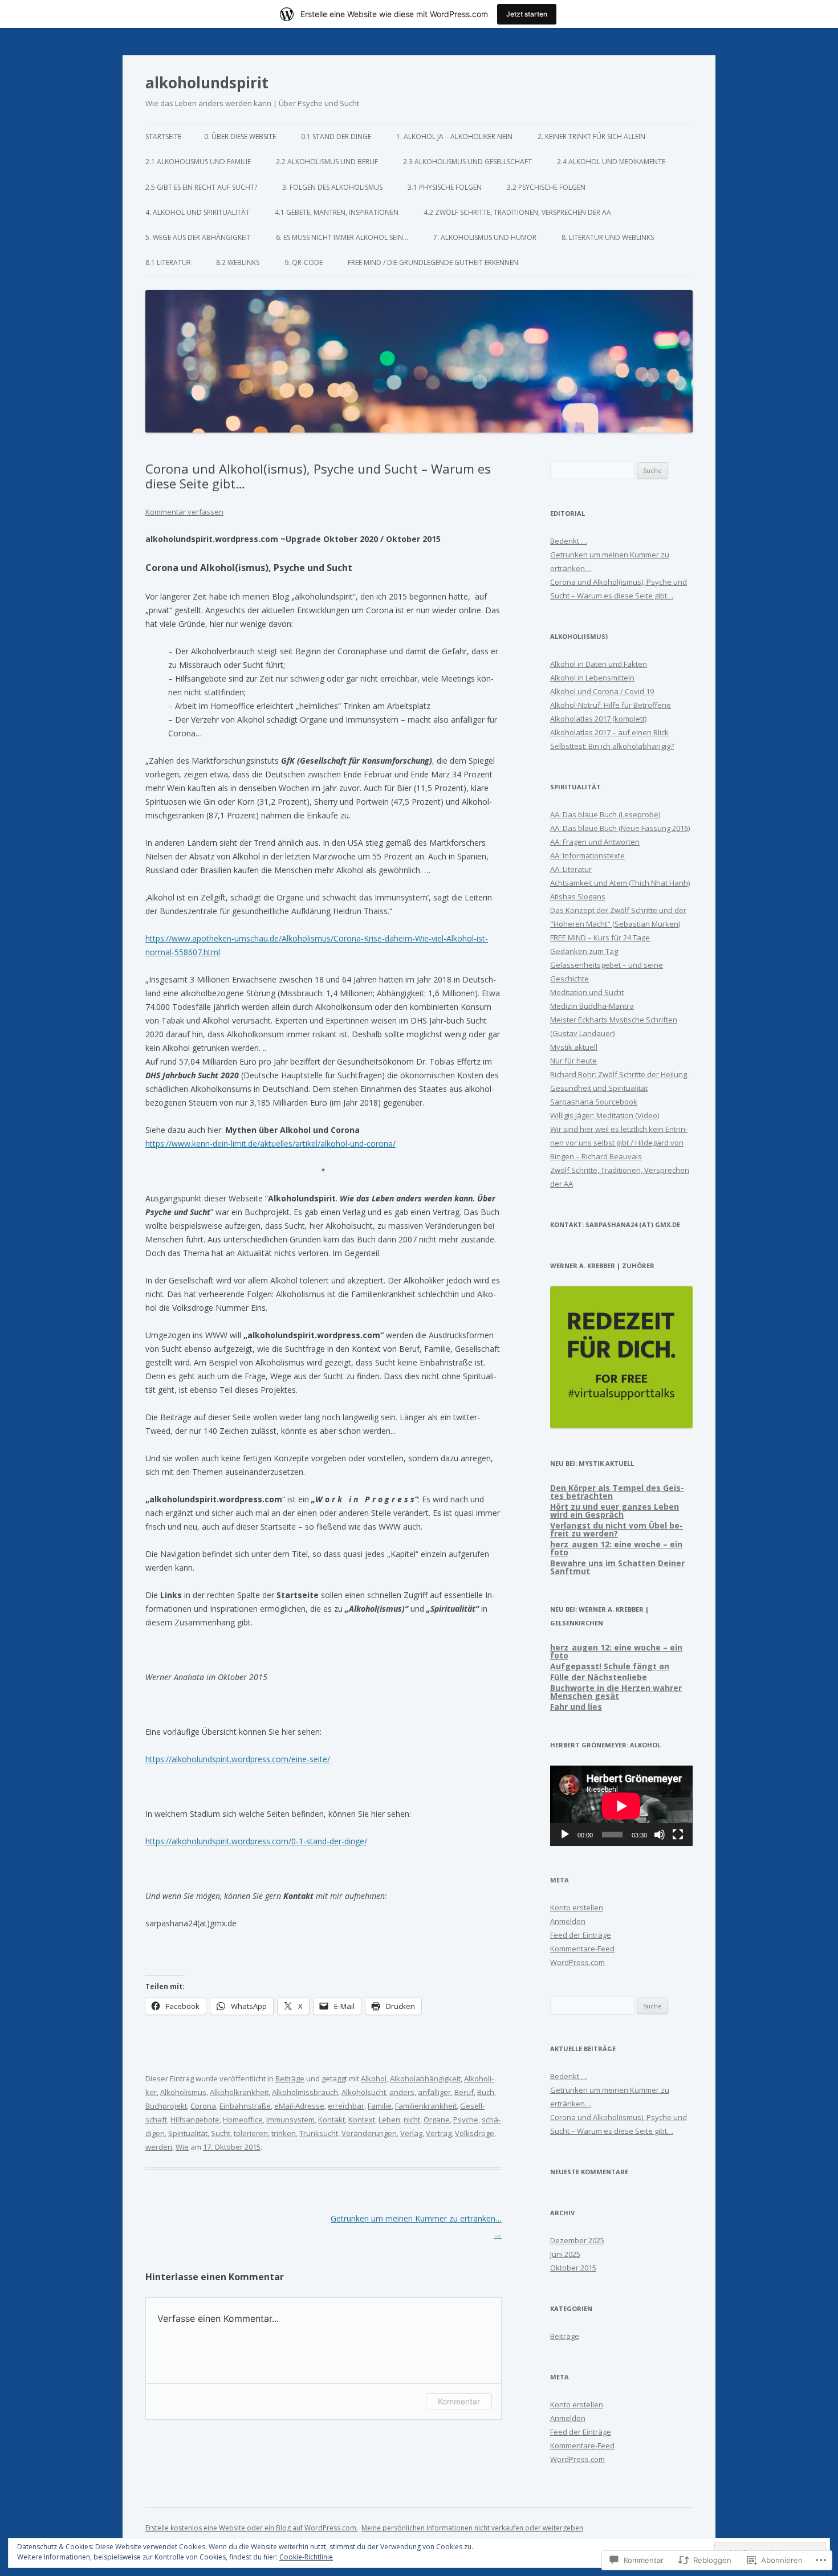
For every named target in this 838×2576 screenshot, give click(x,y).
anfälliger (434, 2092)
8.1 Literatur (168, 262)
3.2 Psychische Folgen (546, 187)
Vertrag (439, 2133)
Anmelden (568, 1921)
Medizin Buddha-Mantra (592, 1006)
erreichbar (346, 2106)
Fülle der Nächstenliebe (599, 1677)
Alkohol (374, 2078)
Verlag (411, 2133)
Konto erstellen (577, 1907)
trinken (284, 2133)
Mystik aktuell (574, 1047)
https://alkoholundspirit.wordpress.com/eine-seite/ (238, 1759)
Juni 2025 (565, 2254)
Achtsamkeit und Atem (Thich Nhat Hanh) (620, 883)
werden (159, 2147)
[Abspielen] (565, 1835)
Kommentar (459, 2401)
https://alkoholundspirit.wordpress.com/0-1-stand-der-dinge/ (256, 1841)
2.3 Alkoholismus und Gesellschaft (467, 162)
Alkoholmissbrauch (305, 2092)
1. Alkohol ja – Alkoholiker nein (454, 136)
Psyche (466, 2120)
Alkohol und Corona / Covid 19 (602, 691)
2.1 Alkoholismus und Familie (198, 162)
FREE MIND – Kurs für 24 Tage (600, 938)
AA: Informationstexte (587, 855)
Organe (437, 2120)
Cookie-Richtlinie (306, 2557)
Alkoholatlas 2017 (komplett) (598, 719)
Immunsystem (290, 2120)
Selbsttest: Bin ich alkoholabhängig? (612, 746)
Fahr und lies (576, 1707)
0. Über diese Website (240, 136)
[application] (621, 1806)
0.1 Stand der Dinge (336, 136)
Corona (203, 2106)
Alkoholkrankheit (239, 2092)
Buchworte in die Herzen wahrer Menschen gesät (616, 1692)
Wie (182, 2147)
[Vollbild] (678, 1835)
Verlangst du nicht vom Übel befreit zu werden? (617, 1529)
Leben (389, 2120)
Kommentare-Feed (582, 1949)
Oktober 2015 (573, 2268)
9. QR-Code (304, 262)
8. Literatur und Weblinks (608, 237)
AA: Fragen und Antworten (595, 842)
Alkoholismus (183, 2092)
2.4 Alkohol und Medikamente (611, 162)
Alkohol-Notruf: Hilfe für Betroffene (611, 705)
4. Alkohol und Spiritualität (198, 212)
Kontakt (331, 2120)
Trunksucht (319, 2133)
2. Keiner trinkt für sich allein (591, 136)
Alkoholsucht (364, 2092)
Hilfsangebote (195, 2120)
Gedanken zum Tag (584, 951)
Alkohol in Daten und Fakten (599, 664)
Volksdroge (475, 2133)
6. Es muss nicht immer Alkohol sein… (342, 237)
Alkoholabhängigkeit (425, 2078)
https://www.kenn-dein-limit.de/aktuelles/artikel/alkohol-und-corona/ (270, 1144)
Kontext (362, 2120)
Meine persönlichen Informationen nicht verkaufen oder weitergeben (472, 2528)
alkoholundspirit (207, 83)
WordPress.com (577, 1962)
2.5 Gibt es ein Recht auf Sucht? (201, 187)
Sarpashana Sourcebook (594, 1102)
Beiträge (290, 2078)
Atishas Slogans (578, 896)
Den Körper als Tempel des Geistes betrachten (617, 1492)
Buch (486, 2092)
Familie (380, 2106)
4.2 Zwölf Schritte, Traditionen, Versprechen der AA (517, 212)
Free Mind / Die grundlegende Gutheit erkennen (433, 262)
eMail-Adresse (299, 2106)
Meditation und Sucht (587, 992)
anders (402, 2092)
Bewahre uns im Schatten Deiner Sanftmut (617, 1567)
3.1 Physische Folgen (445, 187)
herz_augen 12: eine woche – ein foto (616, 1548)
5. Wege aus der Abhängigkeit (198, 237)
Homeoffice (243, 2120)
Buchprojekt (166, 2106)
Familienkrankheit (426, 2106)
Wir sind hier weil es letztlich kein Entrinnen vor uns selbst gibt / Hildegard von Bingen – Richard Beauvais (619, 1143)
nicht (412, 2120)
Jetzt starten (527, 14)
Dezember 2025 (577, 2240)
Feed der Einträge (581, 1935)
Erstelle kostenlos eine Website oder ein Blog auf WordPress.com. (252, 2528)
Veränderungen (369, 2133)
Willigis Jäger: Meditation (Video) (605, 1115)
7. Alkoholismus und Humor (485, 237)
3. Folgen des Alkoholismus (332, 187)
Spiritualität (188, 2133)
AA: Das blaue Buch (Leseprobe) (605, 814)
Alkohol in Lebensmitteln (592, 678)
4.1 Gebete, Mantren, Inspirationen (337, 212)
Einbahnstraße (245, 2106)
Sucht (221, 2133)
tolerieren (251, 2133)
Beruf (464, 2092)
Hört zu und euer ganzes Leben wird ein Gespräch (615, 1511)
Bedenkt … (569, 541)
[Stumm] (660, 1835)
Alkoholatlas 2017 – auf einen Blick (609, 732)
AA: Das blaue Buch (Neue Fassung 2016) (620, 828)
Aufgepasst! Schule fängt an (610, 1666)
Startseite (163, 136)
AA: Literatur (571, 869)
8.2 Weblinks (238, 262)
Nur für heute (573, 1061)
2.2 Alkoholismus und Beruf (327, 162)
